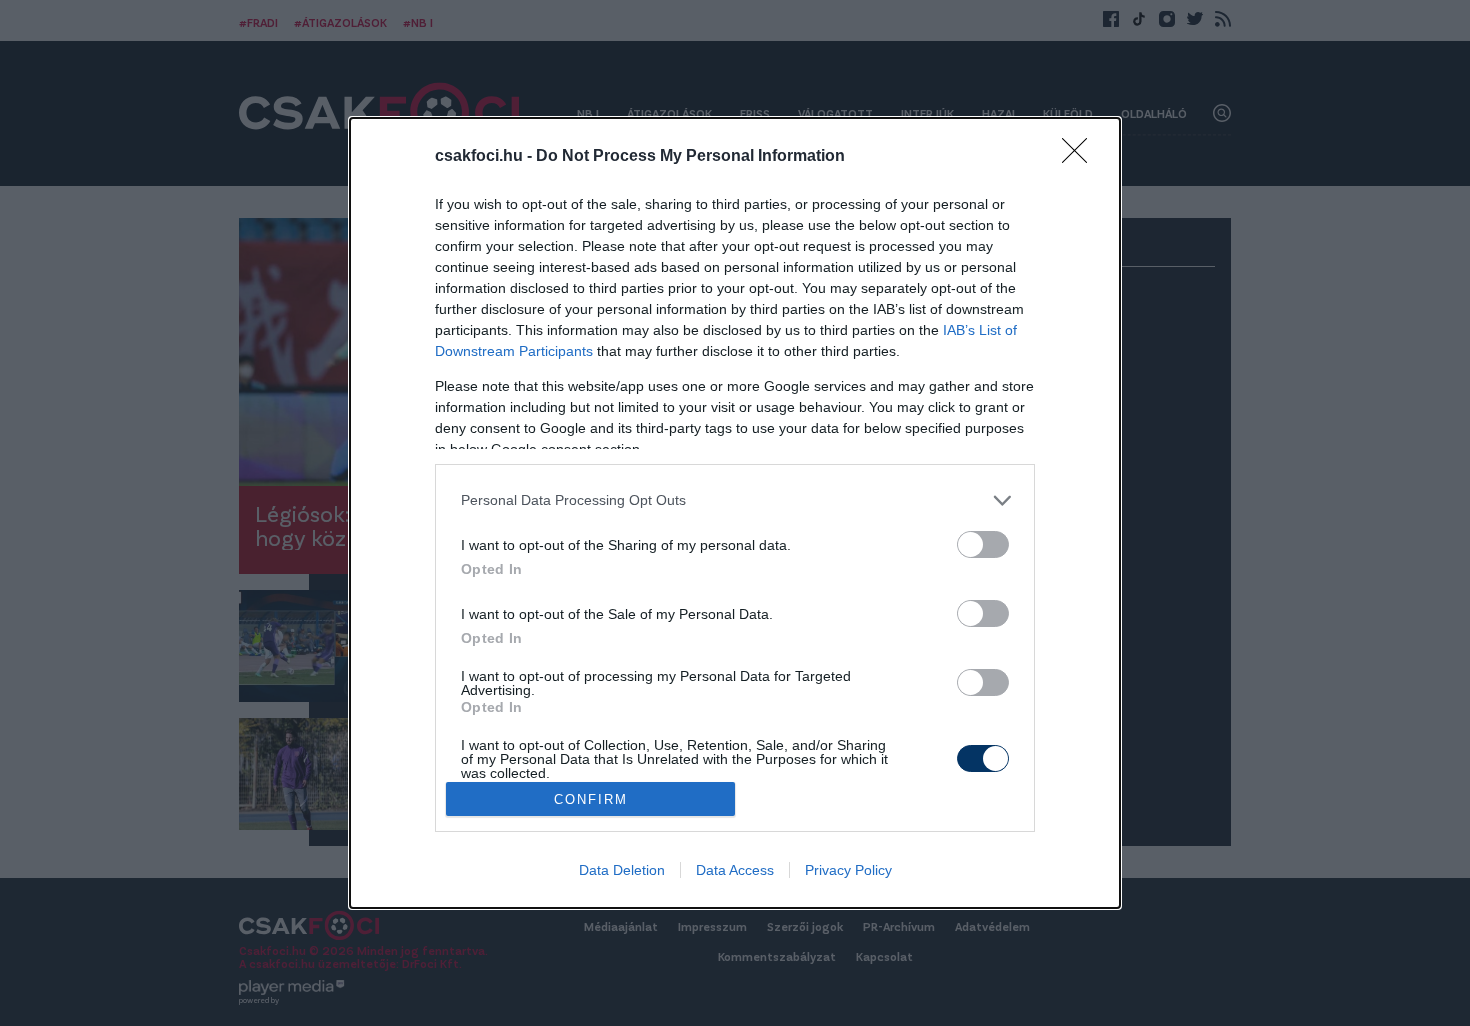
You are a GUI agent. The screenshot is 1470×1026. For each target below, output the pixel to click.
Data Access (735, 870)
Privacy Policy (848, 870)
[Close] (1081, 157)
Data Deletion (622, 870)
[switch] (983, 544)
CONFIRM (591, 799)
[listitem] (735, 500)
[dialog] (735, 513)
